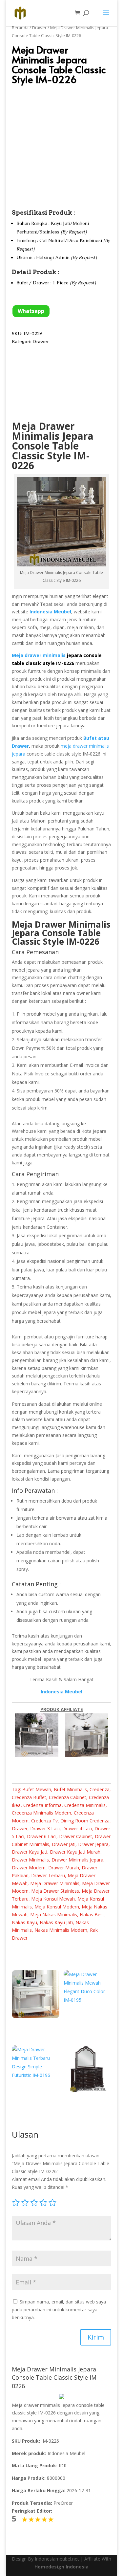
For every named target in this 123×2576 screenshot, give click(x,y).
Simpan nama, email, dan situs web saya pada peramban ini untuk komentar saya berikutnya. (59, 2310)
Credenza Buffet (29, 1797)
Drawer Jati (64, 1844)
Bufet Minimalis (70, 1789)
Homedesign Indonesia (61, 2567)
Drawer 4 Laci (77, 1828)
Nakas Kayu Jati (56, 1922)
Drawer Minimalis (30, 1860)
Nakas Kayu (24, 1922)
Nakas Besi (92, 1915)
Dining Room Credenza (85, 1821)
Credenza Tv (44, 1821)
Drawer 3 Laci (45, 1828)
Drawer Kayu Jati (30, 1852)
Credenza (100, 1789)
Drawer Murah (64, 1868)
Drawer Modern (29, 1868)
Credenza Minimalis (85, 1805)
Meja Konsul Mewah (53, 1899)
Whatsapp (31, 311)
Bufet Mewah (37, 1789)
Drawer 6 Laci (42, 1836)
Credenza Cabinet (68, 1797)
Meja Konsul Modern (57, 1907)
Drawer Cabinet (76, 1836)
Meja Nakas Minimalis (54, 1915)
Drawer (39, 28)
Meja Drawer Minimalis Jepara (53, 431)
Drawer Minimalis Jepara (77, 1860)
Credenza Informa (42, 1805)
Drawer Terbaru (48, 1875)
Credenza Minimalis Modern (41, 1813)
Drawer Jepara (93, 1844)
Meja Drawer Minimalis (61, 924)
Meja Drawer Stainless (55, 1891)
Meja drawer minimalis (39, 655)
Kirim (96, 2337)
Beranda (20, 28)
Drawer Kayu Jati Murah (75, 1852)
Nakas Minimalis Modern (61, 1930)
